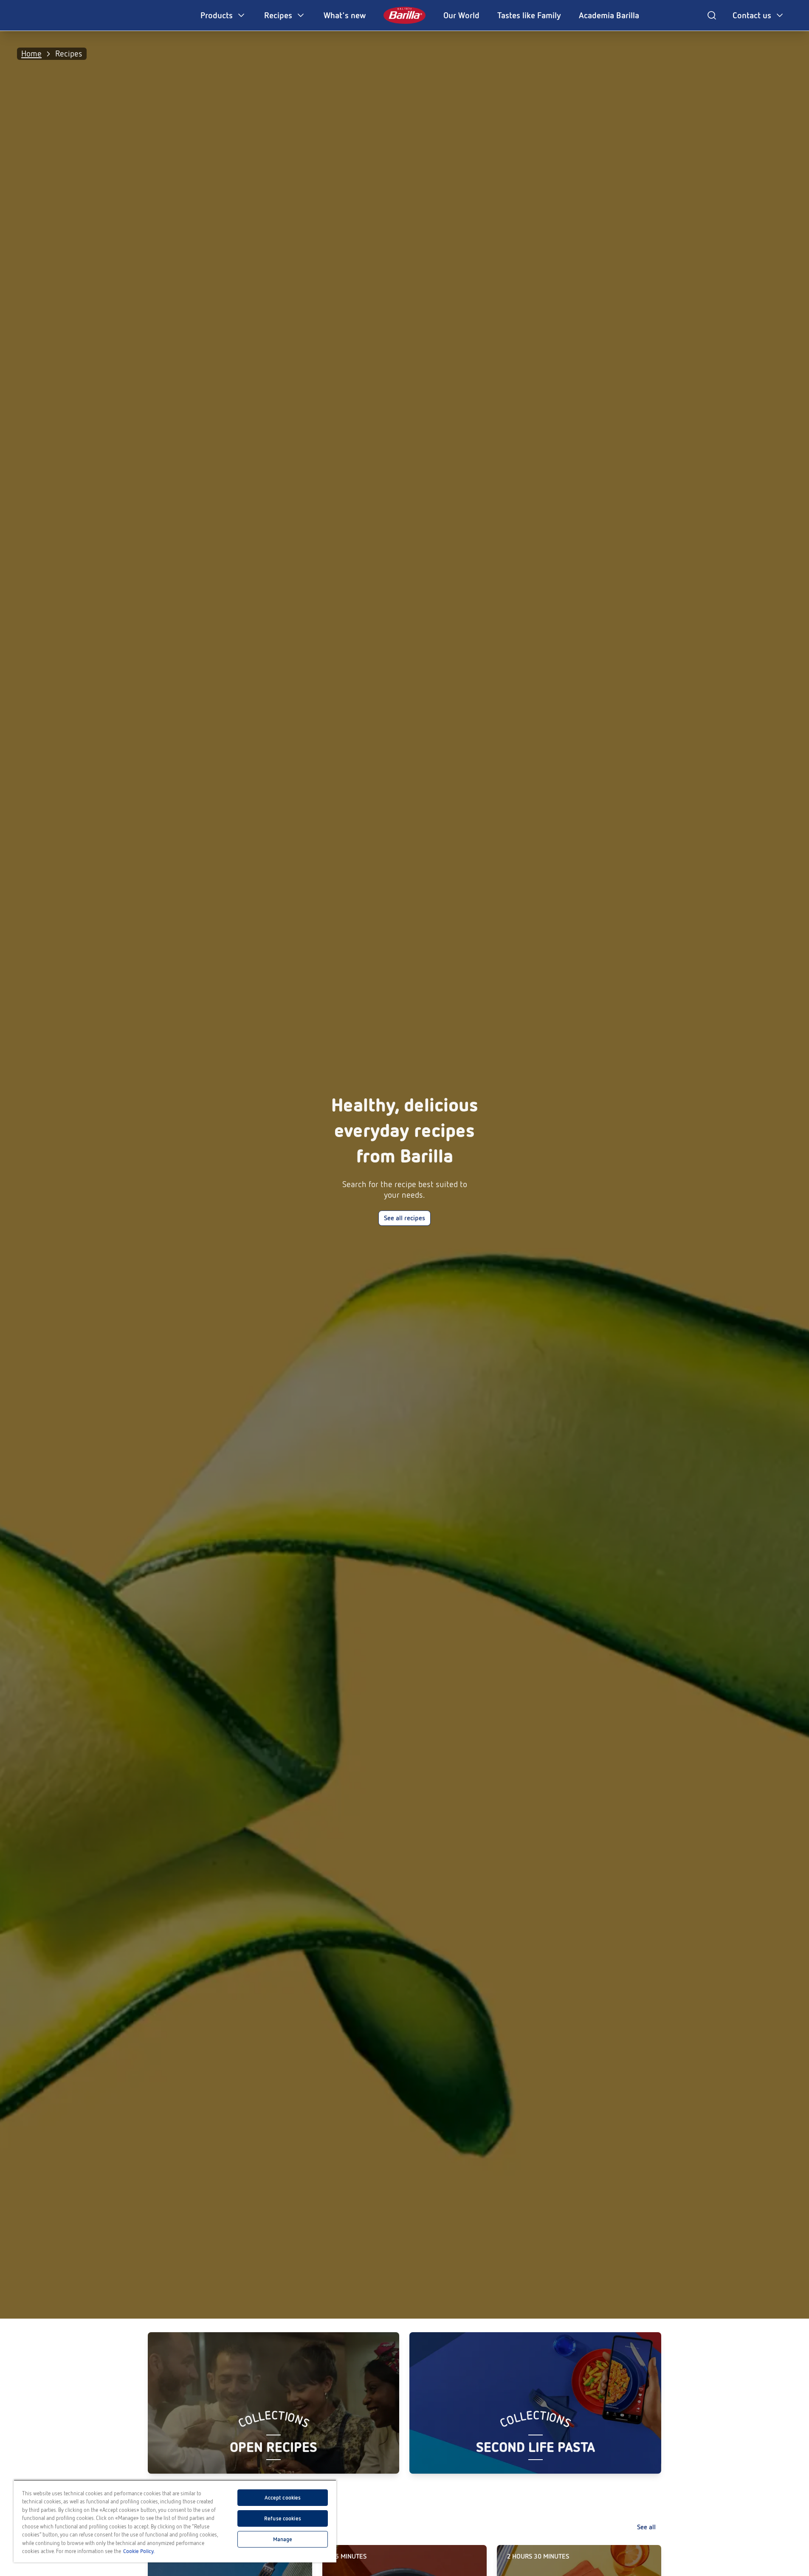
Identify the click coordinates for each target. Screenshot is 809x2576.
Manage (283, 2539)
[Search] (712, 15)
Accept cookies (283, 2498)
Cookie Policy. (139, 2551)
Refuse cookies (283, 2518)
